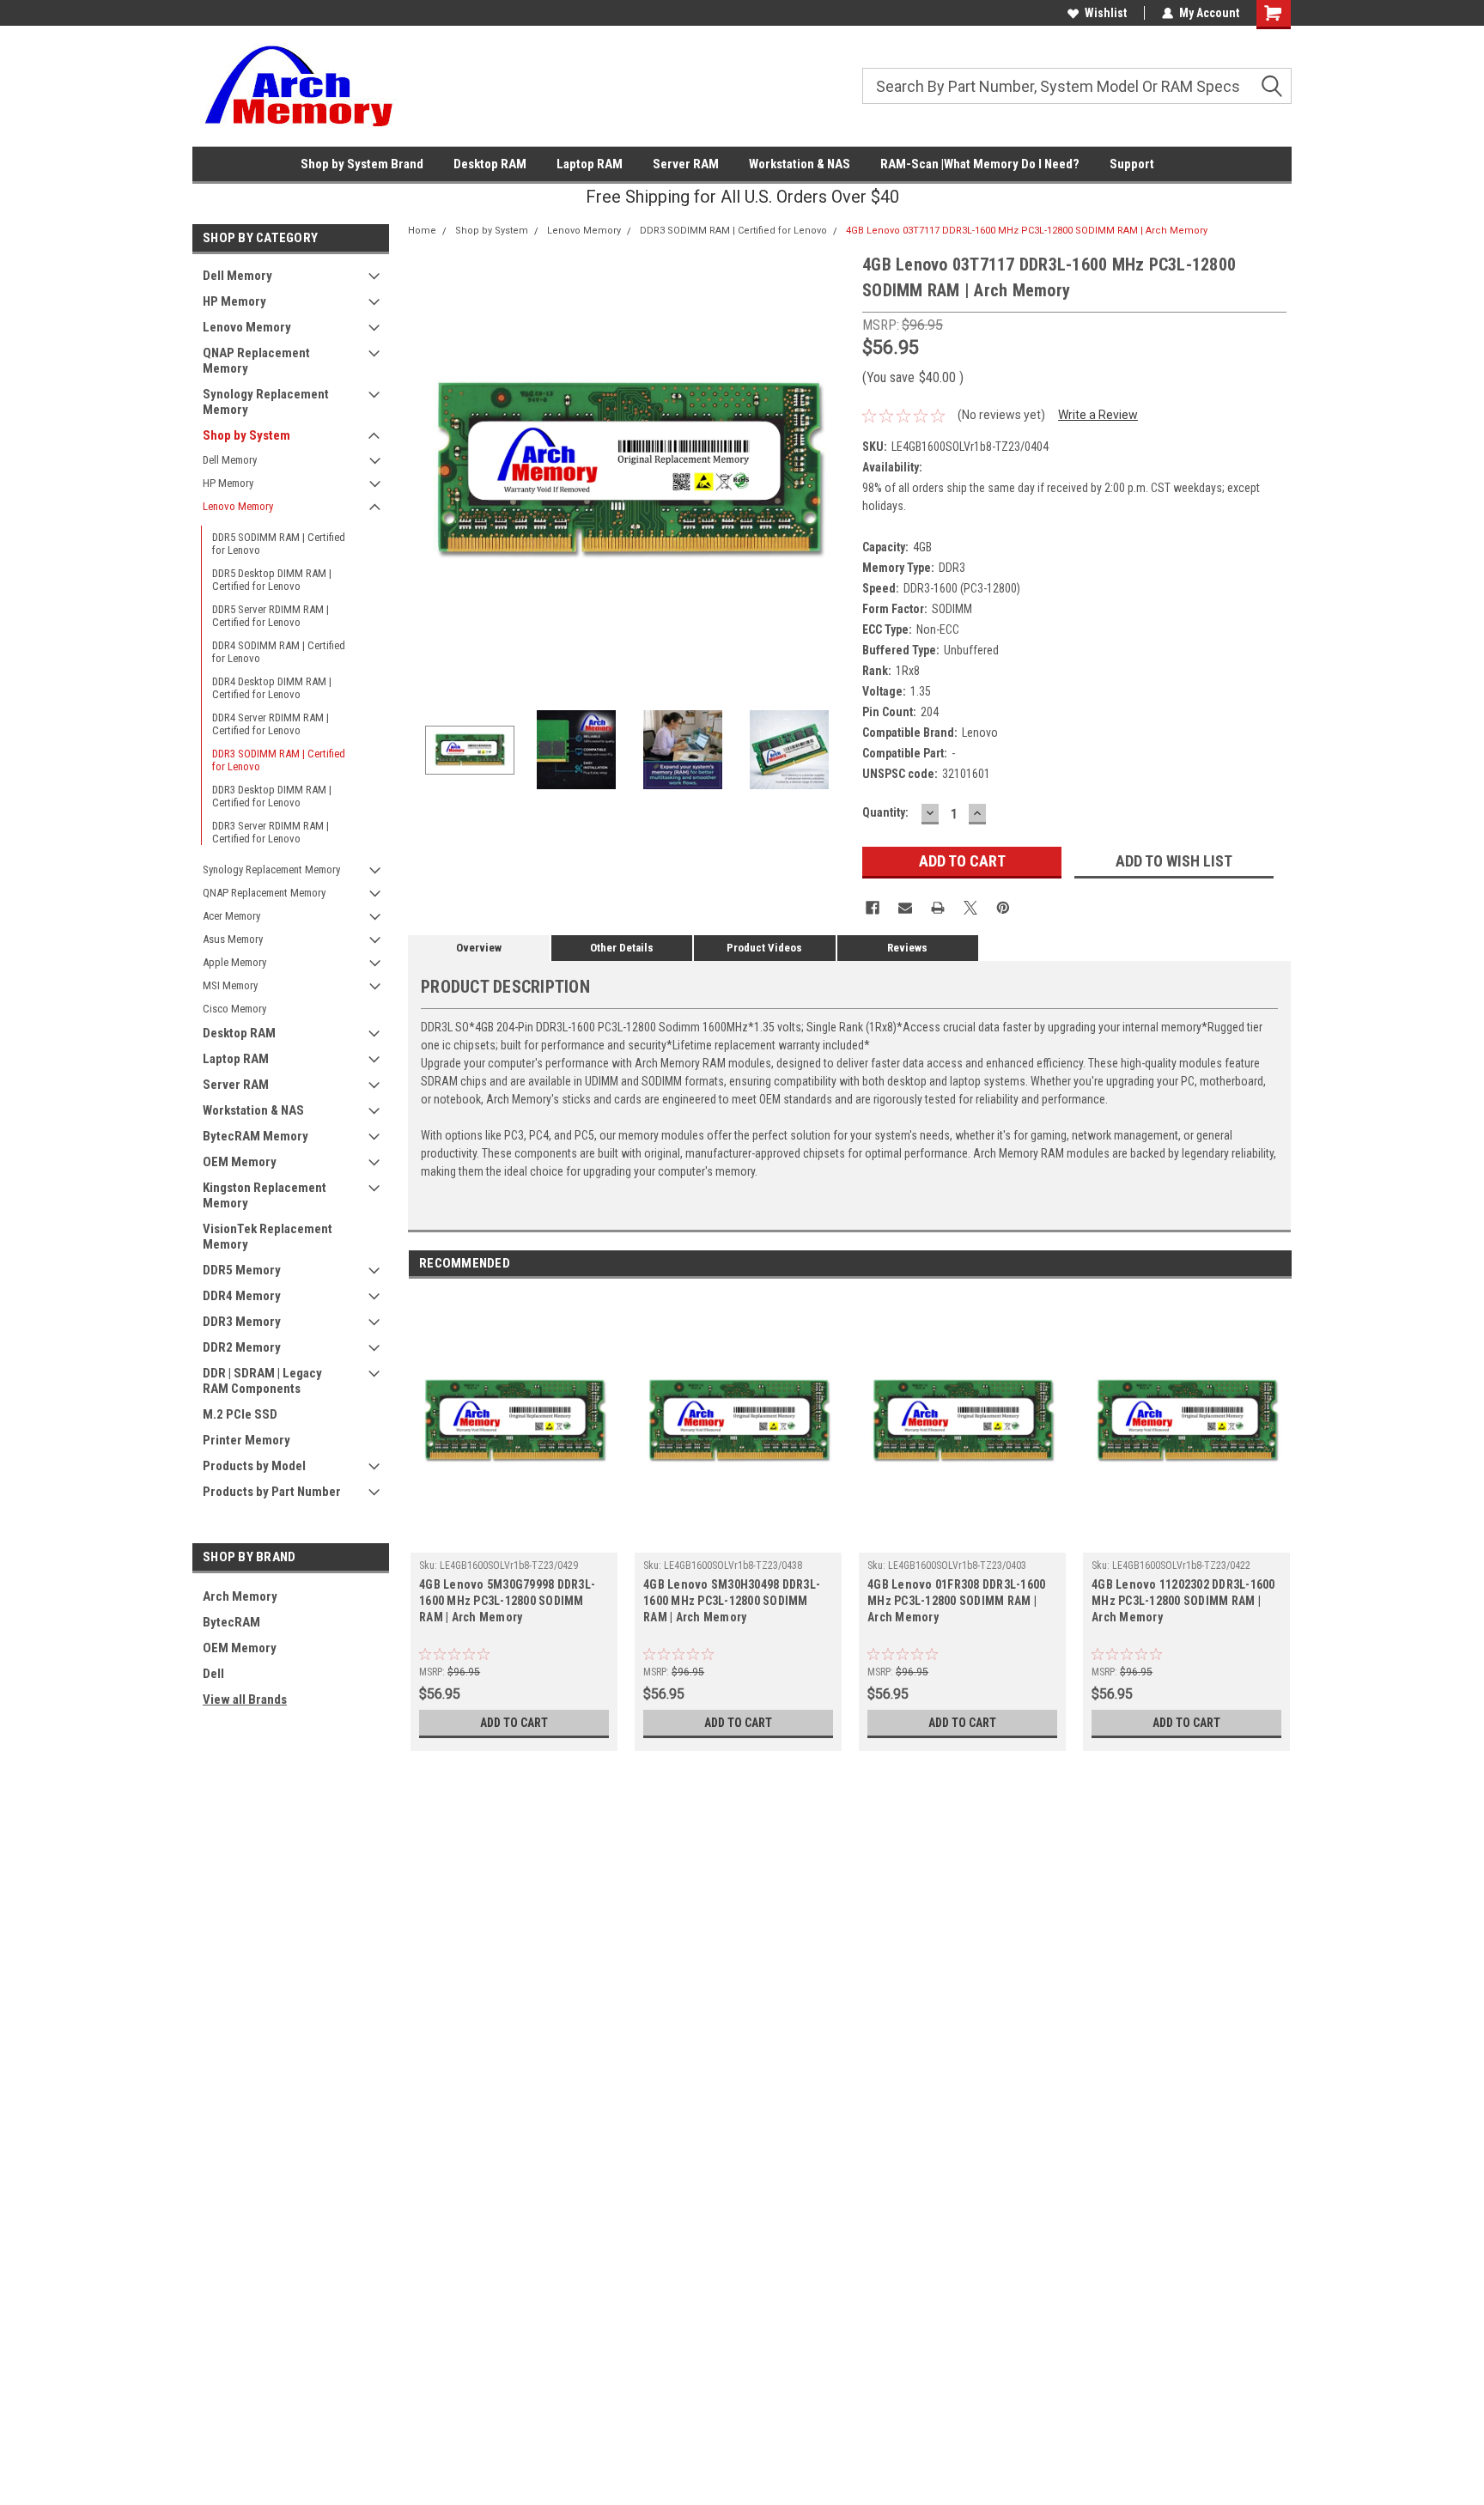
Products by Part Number (272, 1492)
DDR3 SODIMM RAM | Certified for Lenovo (279, 760)
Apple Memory (234, 962)
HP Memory (234, 301)
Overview (479, 948)
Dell (213, 1674)
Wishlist (1106, 13)
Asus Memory (233, 939)
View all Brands (245, 1699)
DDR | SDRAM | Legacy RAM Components (262, 1381)
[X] (970, 908)
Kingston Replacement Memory (265, 1195)
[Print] (938, 908)
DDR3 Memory (242, 1322)
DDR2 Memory (242, 1347)
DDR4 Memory (242, 1296)
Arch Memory (240, 1596)
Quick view (514, 1540)
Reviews (907, 948)
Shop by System (246, 435)
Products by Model (254, 1466)
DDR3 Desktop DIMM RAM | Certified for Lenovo (272, 796)
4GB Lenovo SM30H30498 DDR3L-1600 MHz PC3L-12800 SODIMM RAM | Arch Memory (732, 1601)
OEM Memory (240, 1162)
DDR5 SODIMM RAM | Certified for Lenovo (279, 544)
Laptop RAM (590, 164)
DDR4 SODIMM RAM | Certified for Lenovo (279, 652)
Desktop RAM (490, 164)
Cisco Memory (234, 1009)
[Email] (905, 908)
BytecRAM (231, 1622)
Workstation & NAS (800, 164)
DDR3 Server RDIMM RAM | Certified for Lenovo (271, 832)
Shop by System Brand (362, 164)
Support (1132, 164)
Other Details (622, 948)
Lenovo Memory (247, 327)
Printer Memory (246, 1440)
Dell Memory (237, 276)
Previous (425, 472)
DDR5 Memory (242, 1270)
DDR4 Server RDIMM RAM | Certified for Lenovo (271, 724)
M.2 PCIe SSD (240, 1414)
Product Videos (764, 948)
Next (832, 472)
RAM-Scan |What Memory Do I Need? (980, 164)
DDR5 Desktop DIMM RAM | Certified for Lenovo (272, 580)
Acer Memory (231, 916)
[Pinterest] (1003, 908)
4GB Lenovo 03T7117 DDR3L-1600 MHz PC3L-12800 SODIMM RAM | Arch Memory (1027, 231)
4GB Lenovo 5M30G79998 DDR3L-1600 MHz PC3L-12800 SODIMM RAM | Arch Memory (507, 1601)
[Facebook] (873, 908)
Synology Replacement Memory (266, 402)
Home (422, 231)
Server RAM (686, 164)
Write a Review (1098, 415)
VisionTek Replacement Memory (268, 1237)
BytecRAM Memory (255, 1136)
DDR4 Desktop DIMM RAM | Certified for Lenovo (272, 688)
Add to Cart (514, 1723)
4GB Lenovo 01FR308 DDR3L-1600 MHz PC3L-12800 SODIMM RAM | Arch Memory (956, 1601)
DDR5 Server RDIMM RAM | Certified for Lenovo (271, 616)
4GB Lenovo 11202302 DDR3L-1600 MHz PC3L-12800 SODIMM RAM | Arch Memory (1183, 1601)
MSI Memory (230, 985)
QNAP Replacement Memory (256, 361)
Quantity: (885, 812)
